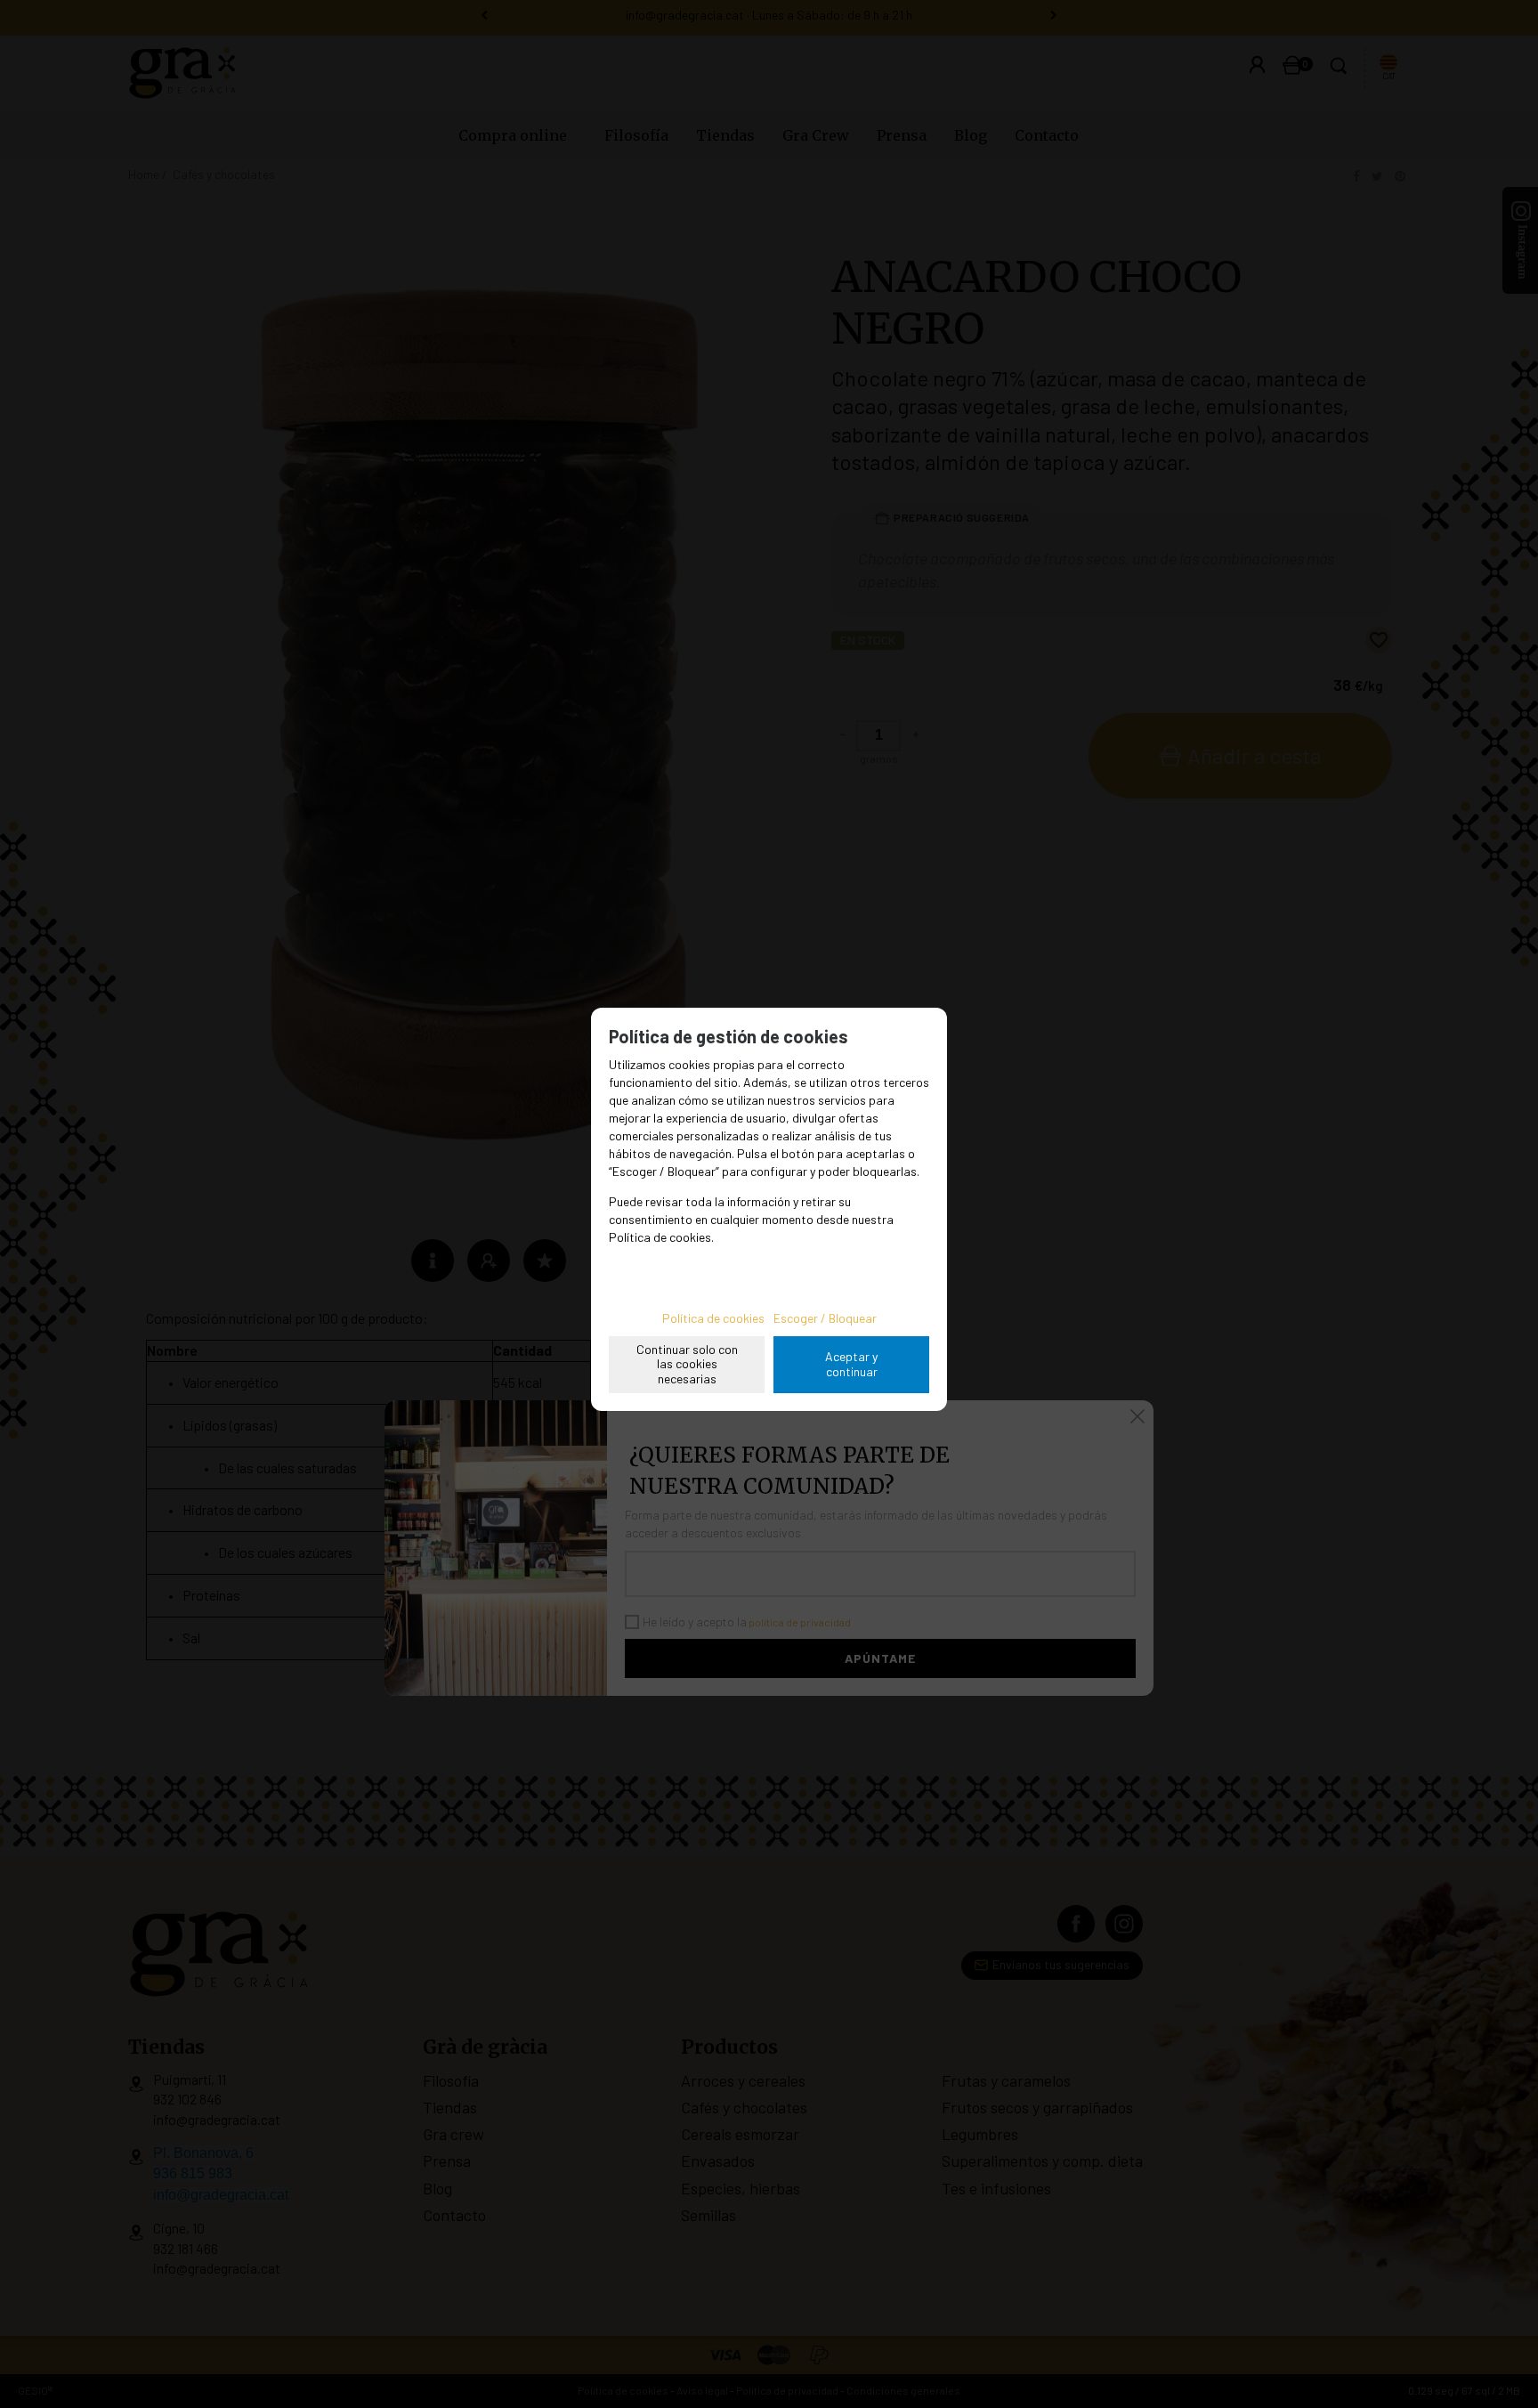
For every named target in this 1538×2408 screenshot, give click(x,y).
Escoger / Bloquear (825, 1318)
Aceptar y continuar (851, 1364)
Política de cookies (713, 1318)
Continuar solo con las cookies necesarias (687, 1364)
